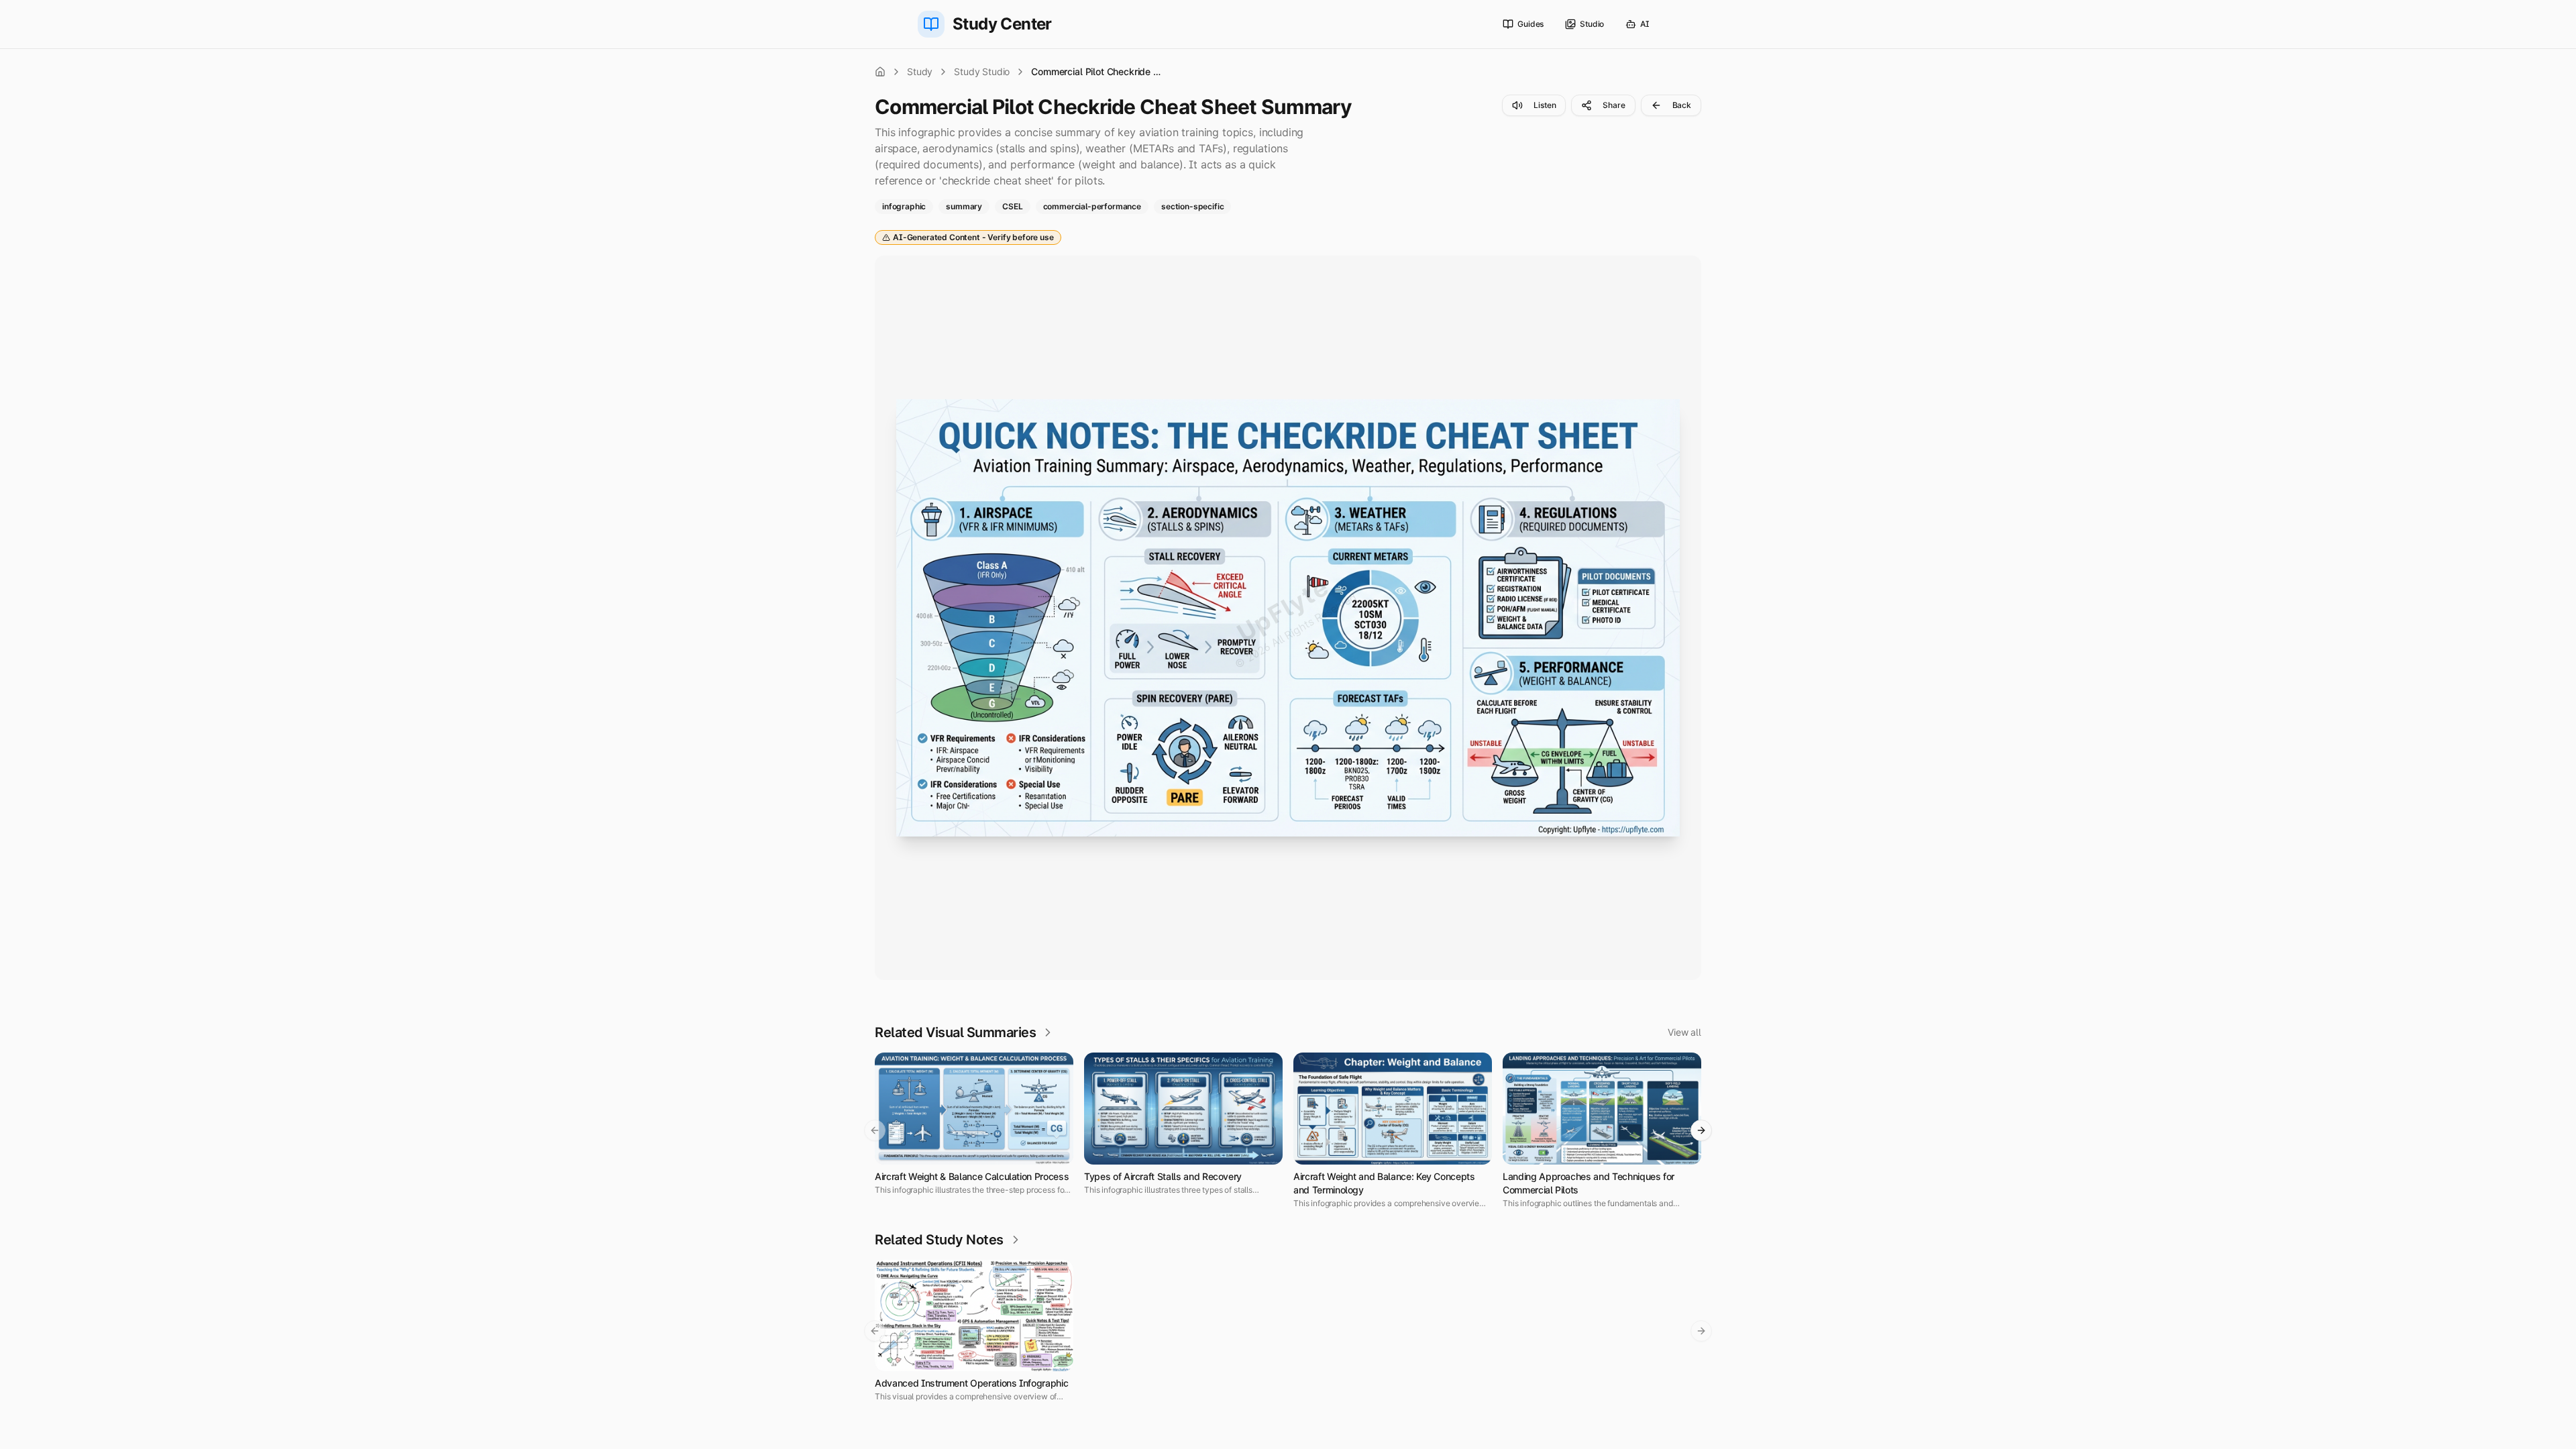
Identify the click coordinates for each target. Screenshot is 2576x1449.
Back (1682, 105)
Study (920, 71)
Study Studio (982, 71)
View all (1684, 1032)
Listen (1545, 105)
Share (1614, 105)
